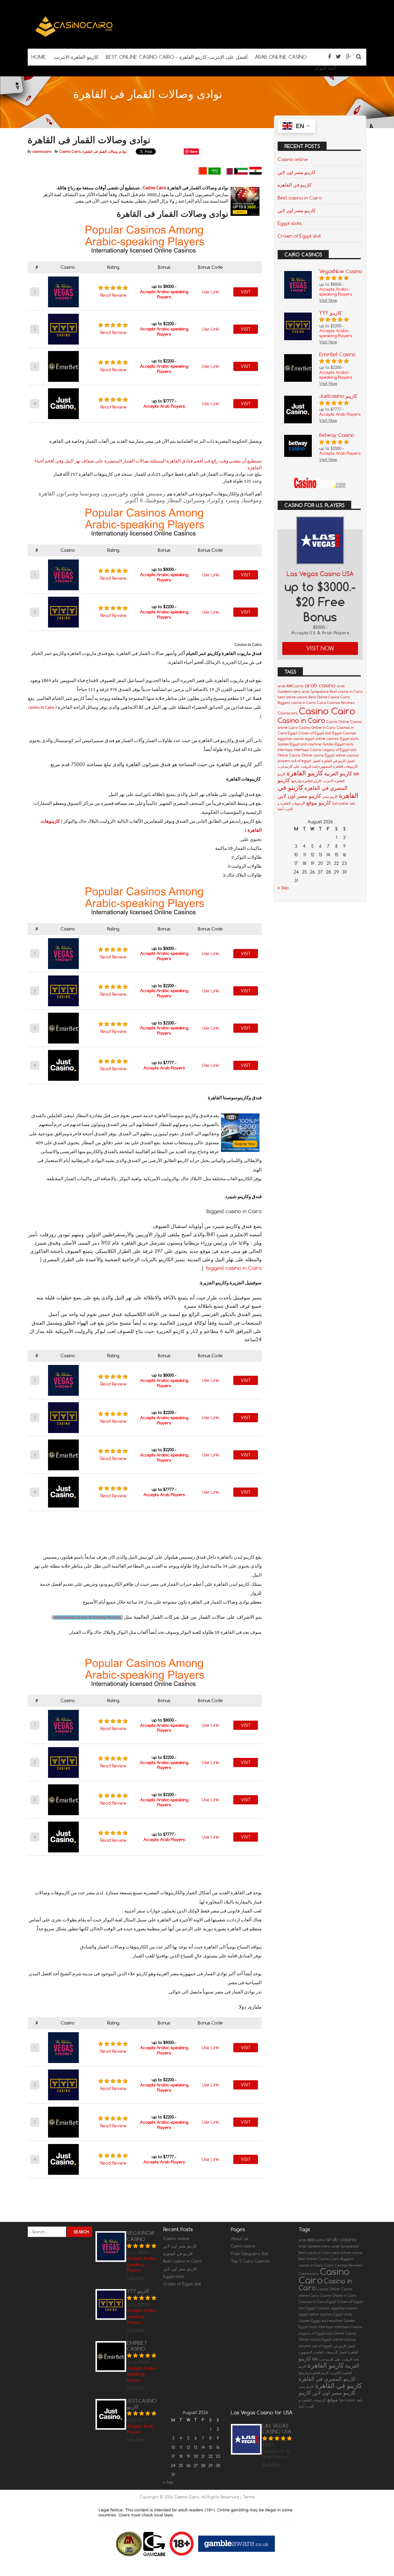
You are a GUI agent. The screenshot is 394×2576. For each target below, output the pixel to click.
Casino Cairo (70, 151)
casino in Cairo (41, 708)
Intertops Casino (308, 750)
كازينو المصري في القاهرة (327, 2379)
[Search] (359, 57)
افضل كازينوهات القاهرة (330, 2352)
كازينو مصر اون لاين (297, 172)
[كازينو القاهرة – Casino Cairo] (74, 36)
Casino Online (338, 722)
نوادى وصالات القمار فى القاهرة (104, 151)
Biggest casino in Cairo (297, 703)
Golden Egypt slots (338, 744)
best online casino (293, 697)
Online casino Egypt (318, 755)
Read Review (113, 295)
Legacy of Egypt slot (340, 750)
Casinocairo (288, 713)
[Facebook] (329, 57)
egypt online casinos (322, 739)
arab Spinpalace (315, 692)
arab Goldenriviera (314, 2246)
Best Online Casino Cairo (329, 697)
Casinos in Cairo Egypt (317, 2302)
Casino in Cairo (301, 721)
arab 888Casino (291, 686)
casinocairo (42, 151)
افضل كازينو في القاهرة (338, 761)
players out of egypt (294, 761)
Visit (246, 292)
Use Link (211, 292)
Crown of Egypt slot (299, 236)
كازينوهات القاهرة (293, 803)
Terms (249, 2497)
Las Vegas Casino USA (320, 574)
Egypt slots (290, 223)
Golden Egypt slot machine (300, 744)
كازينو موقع (319, 803)
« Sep (283, 888)
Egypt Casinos (344, 733)
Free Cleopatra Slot (249, 2254)
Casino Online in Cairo (317, 728)
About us (240, 2239)
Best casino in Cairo (300, 198)
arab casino (320, 685)
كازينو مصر (330, 797)
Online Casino (289, 755)
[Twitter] (338, 57)
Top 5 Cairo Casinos (250, 2261)
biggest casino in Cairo (234, 1268)
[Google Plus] (349, 57)
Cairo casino (243, 2246)
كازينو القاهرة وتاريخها (306, 781)
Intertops (285, 750)
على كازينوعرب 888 (326, 2359)
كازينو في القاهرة (295, 185)
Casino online (293, 159)
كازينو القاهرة (305, 773)
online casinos (347, 755)
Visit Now (320, 648)
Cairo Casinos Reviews (336, 703)
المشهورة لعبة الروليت (316, 766)
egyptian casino (291, 739)
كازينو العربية (338, 773)
